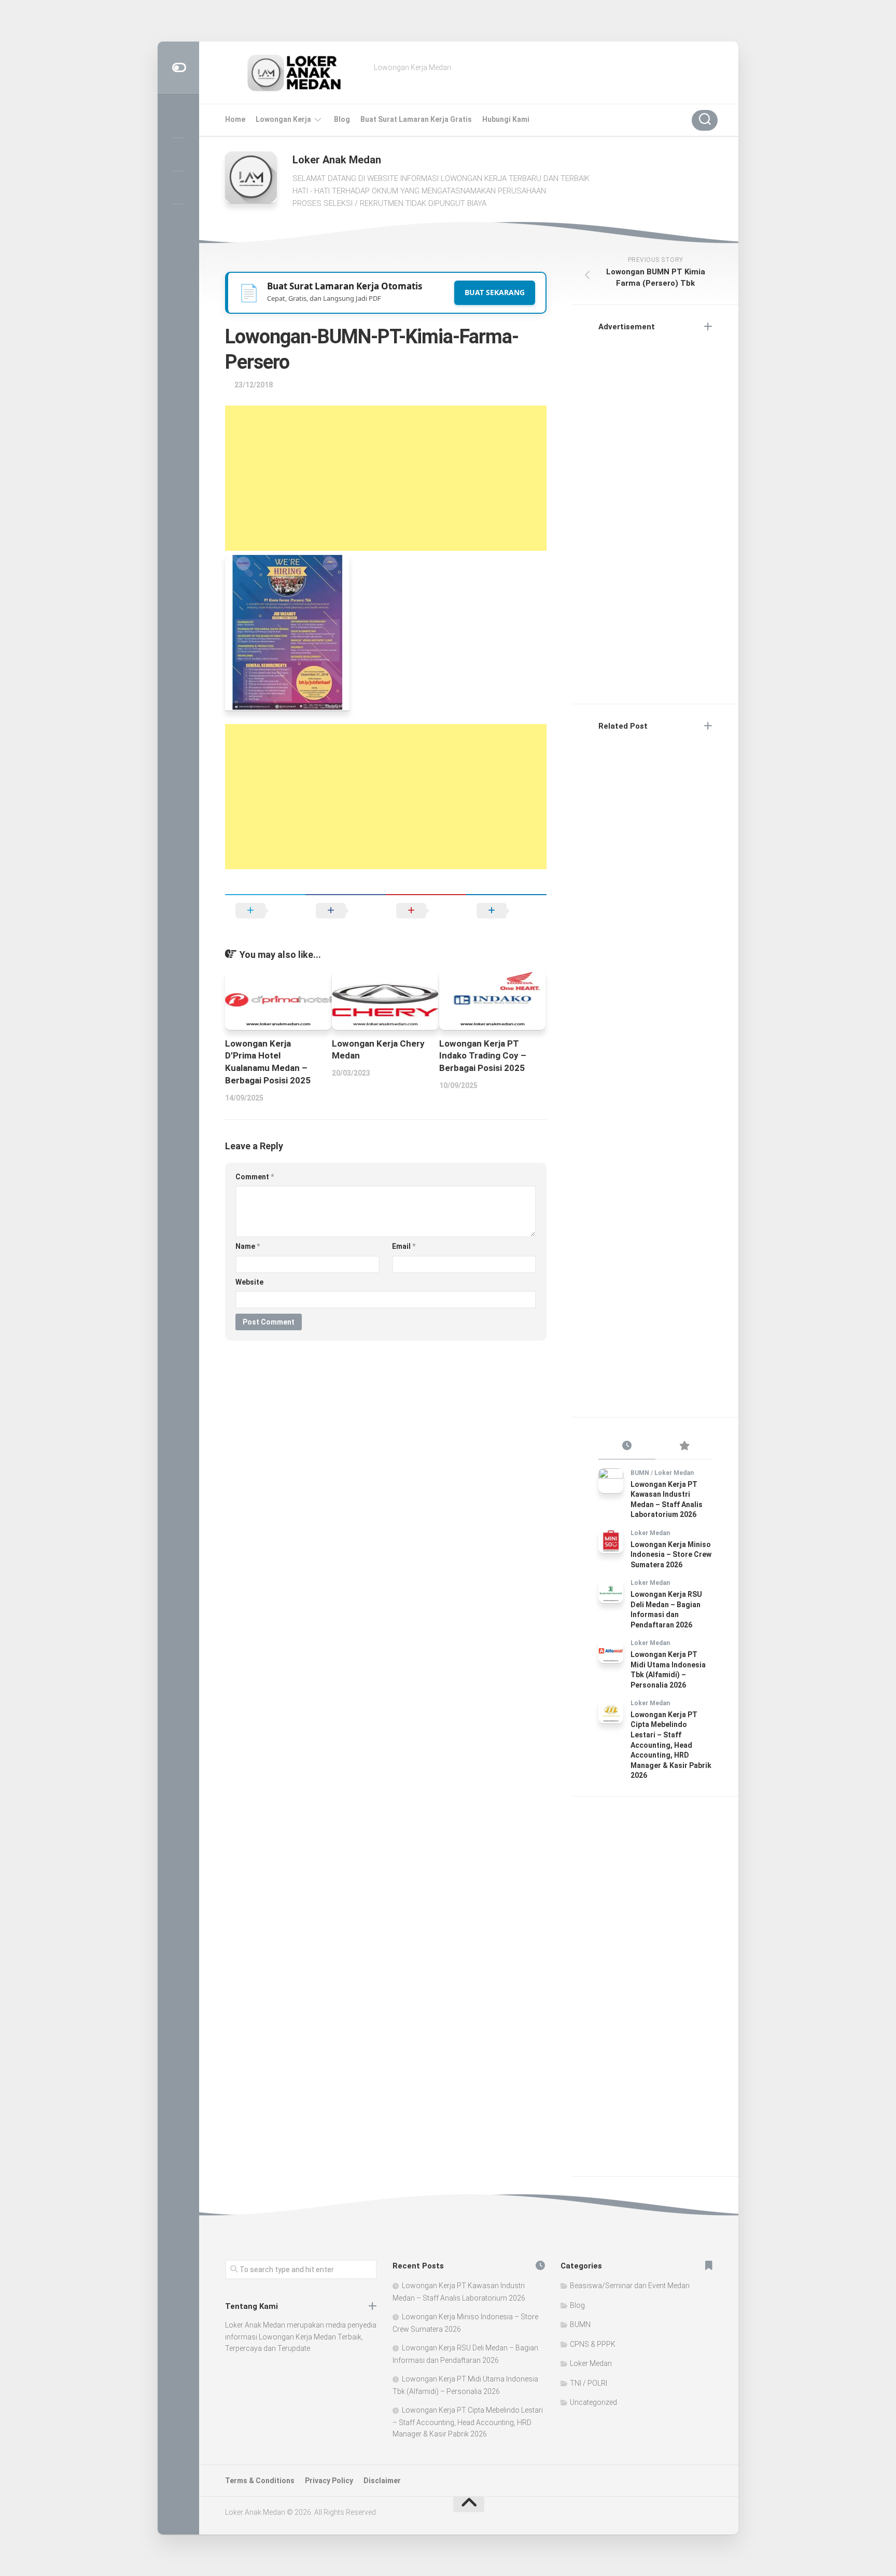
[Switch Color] (178, 68)
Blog (342, 119)
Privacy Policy (329, 2481)
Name (248, 1246)
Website (249, 1282)
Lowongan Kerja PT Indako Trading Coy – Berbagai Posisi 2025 (483, 1056)
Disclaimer (382, 2481)
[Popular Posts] (684, 1446)
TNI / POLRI (589, 2383)
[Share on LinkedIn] (506, 911)
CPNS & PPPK (593, 2344)
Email (404, 1246)
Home (235, 119)
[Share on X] (265, 911)
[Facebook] (178, 154)
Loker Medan (674, 1473)
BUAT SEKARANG (495, 292)
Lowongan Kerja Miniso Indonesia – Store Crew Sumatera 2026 (671, 1555)
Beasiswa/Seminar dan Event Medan (630, 2286)
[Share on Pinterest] (426, 911)
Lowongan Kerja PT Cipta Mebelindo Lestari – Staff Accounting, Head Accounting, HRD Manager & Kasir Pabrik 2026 (671, 1745)
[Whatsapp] (178, 220)
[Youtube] (178, 187)
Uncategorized (593, 2402)
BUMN (640, 1473)
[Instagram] (178, 121)
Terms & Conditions (260, 2481)
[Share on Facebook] (346, 911)
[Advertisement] (386, 478)
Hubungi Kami (506, 119)
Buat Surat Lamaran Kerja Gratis (416, 119)
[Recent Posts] (627, 1446)
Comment (255, 1177)
